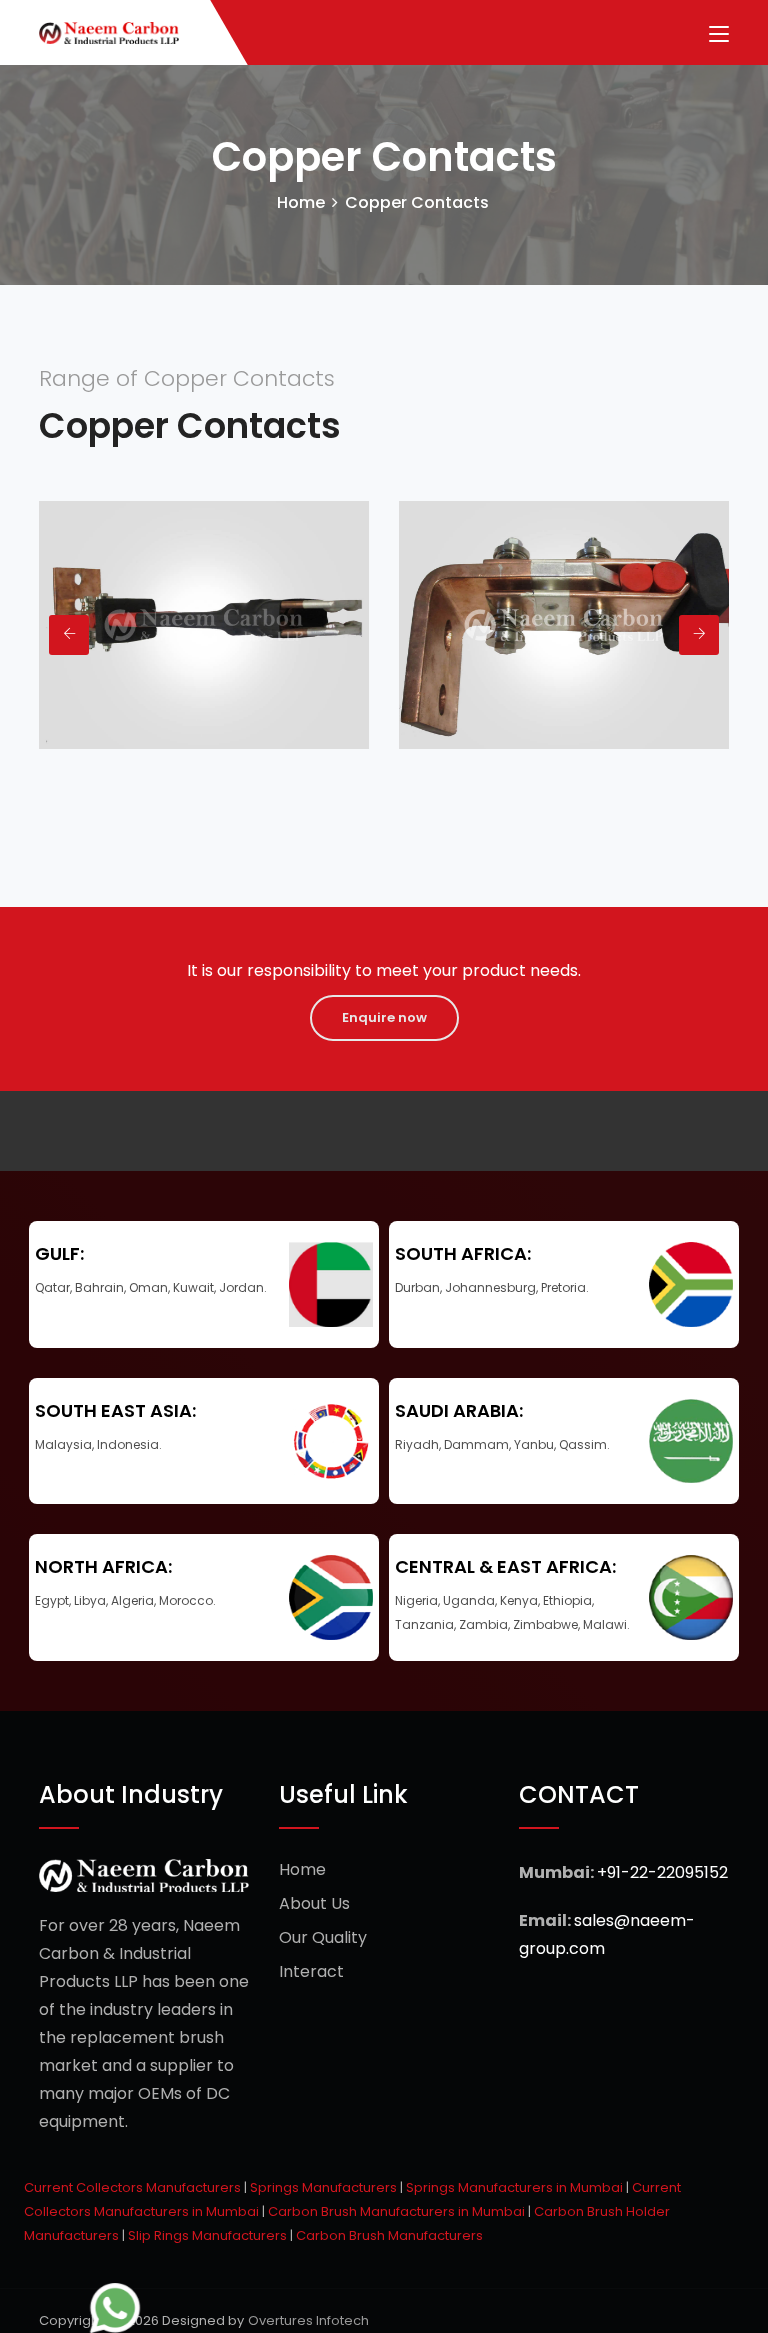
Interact (311, 1971)
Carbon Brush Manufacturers (389, 2235)
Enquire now (384, 1017)
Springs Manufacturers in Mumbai (514, 2187)
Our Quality (323, 1937)
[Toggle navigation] (719, 35)
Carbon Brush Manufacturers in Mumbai (396, 2211)
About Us (314, 1903)
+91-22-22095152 (662, 1872)
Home (301, 202)
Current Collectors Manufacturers (132, 2187)
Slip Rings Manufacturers (207, 2235)
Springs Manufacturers (323, 2187)
